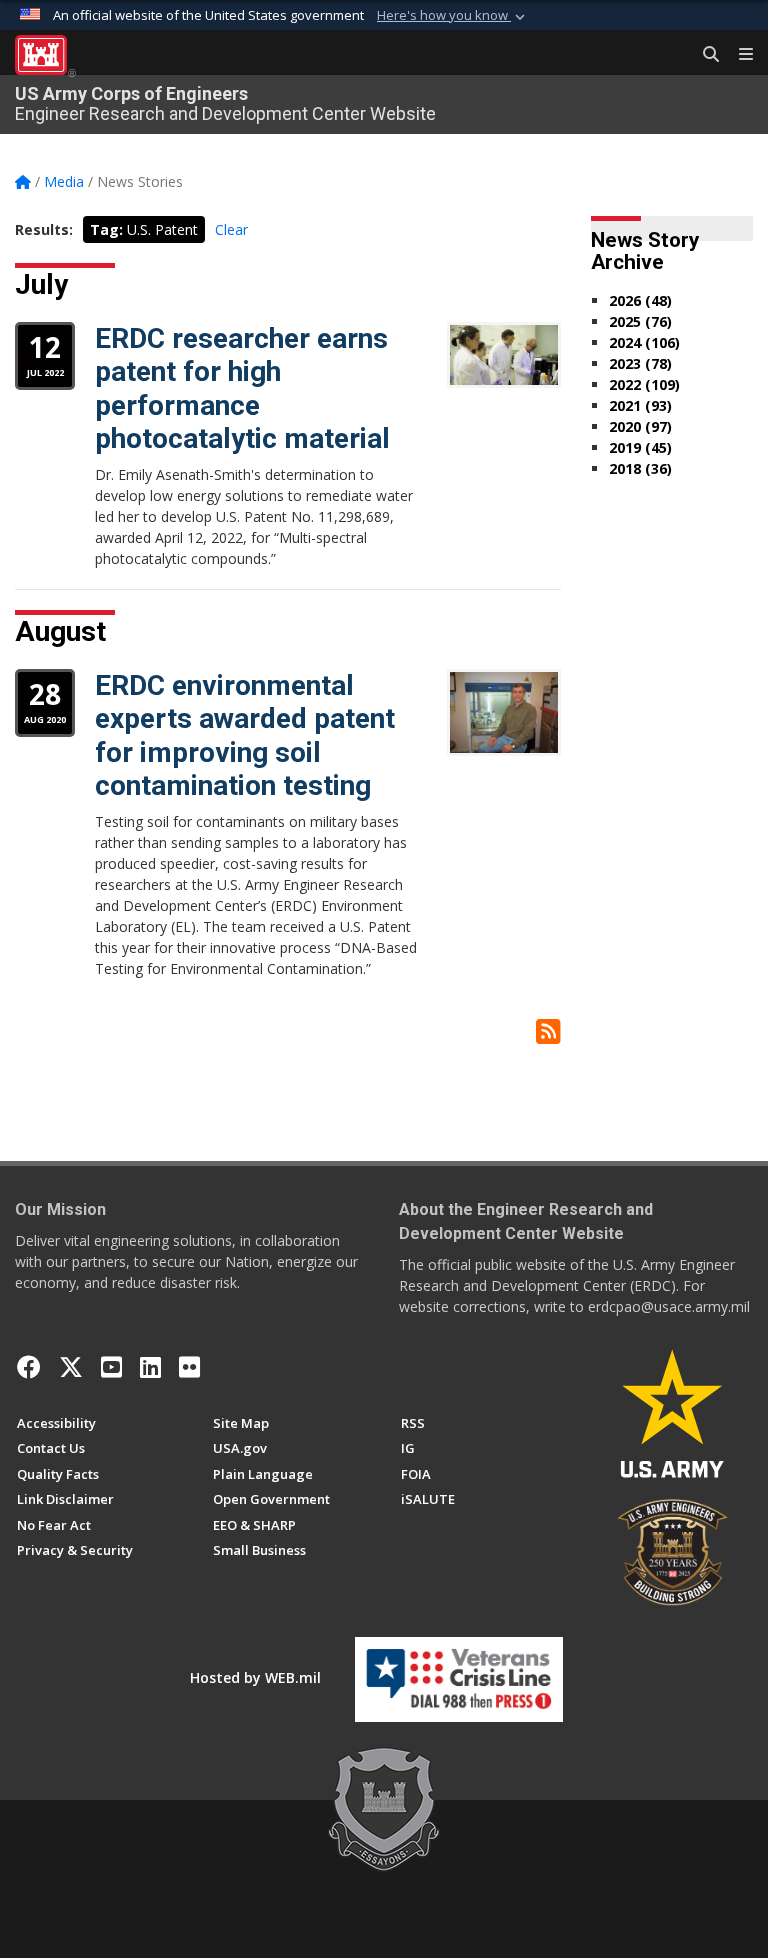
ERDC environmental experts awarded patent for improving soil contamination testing (245, 736)
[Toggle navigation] (738, 55)
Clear (231, 229)
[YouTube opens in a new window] (111, 1367)
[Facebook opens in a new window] (29, 1367)
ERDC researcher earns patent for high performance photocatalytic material (242, 389)
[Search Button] (704, 55)
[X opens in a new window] (71, 1367)
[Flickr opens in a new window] (189, 1367)
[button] (453, 16)
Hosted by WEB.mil (255, 1677)
